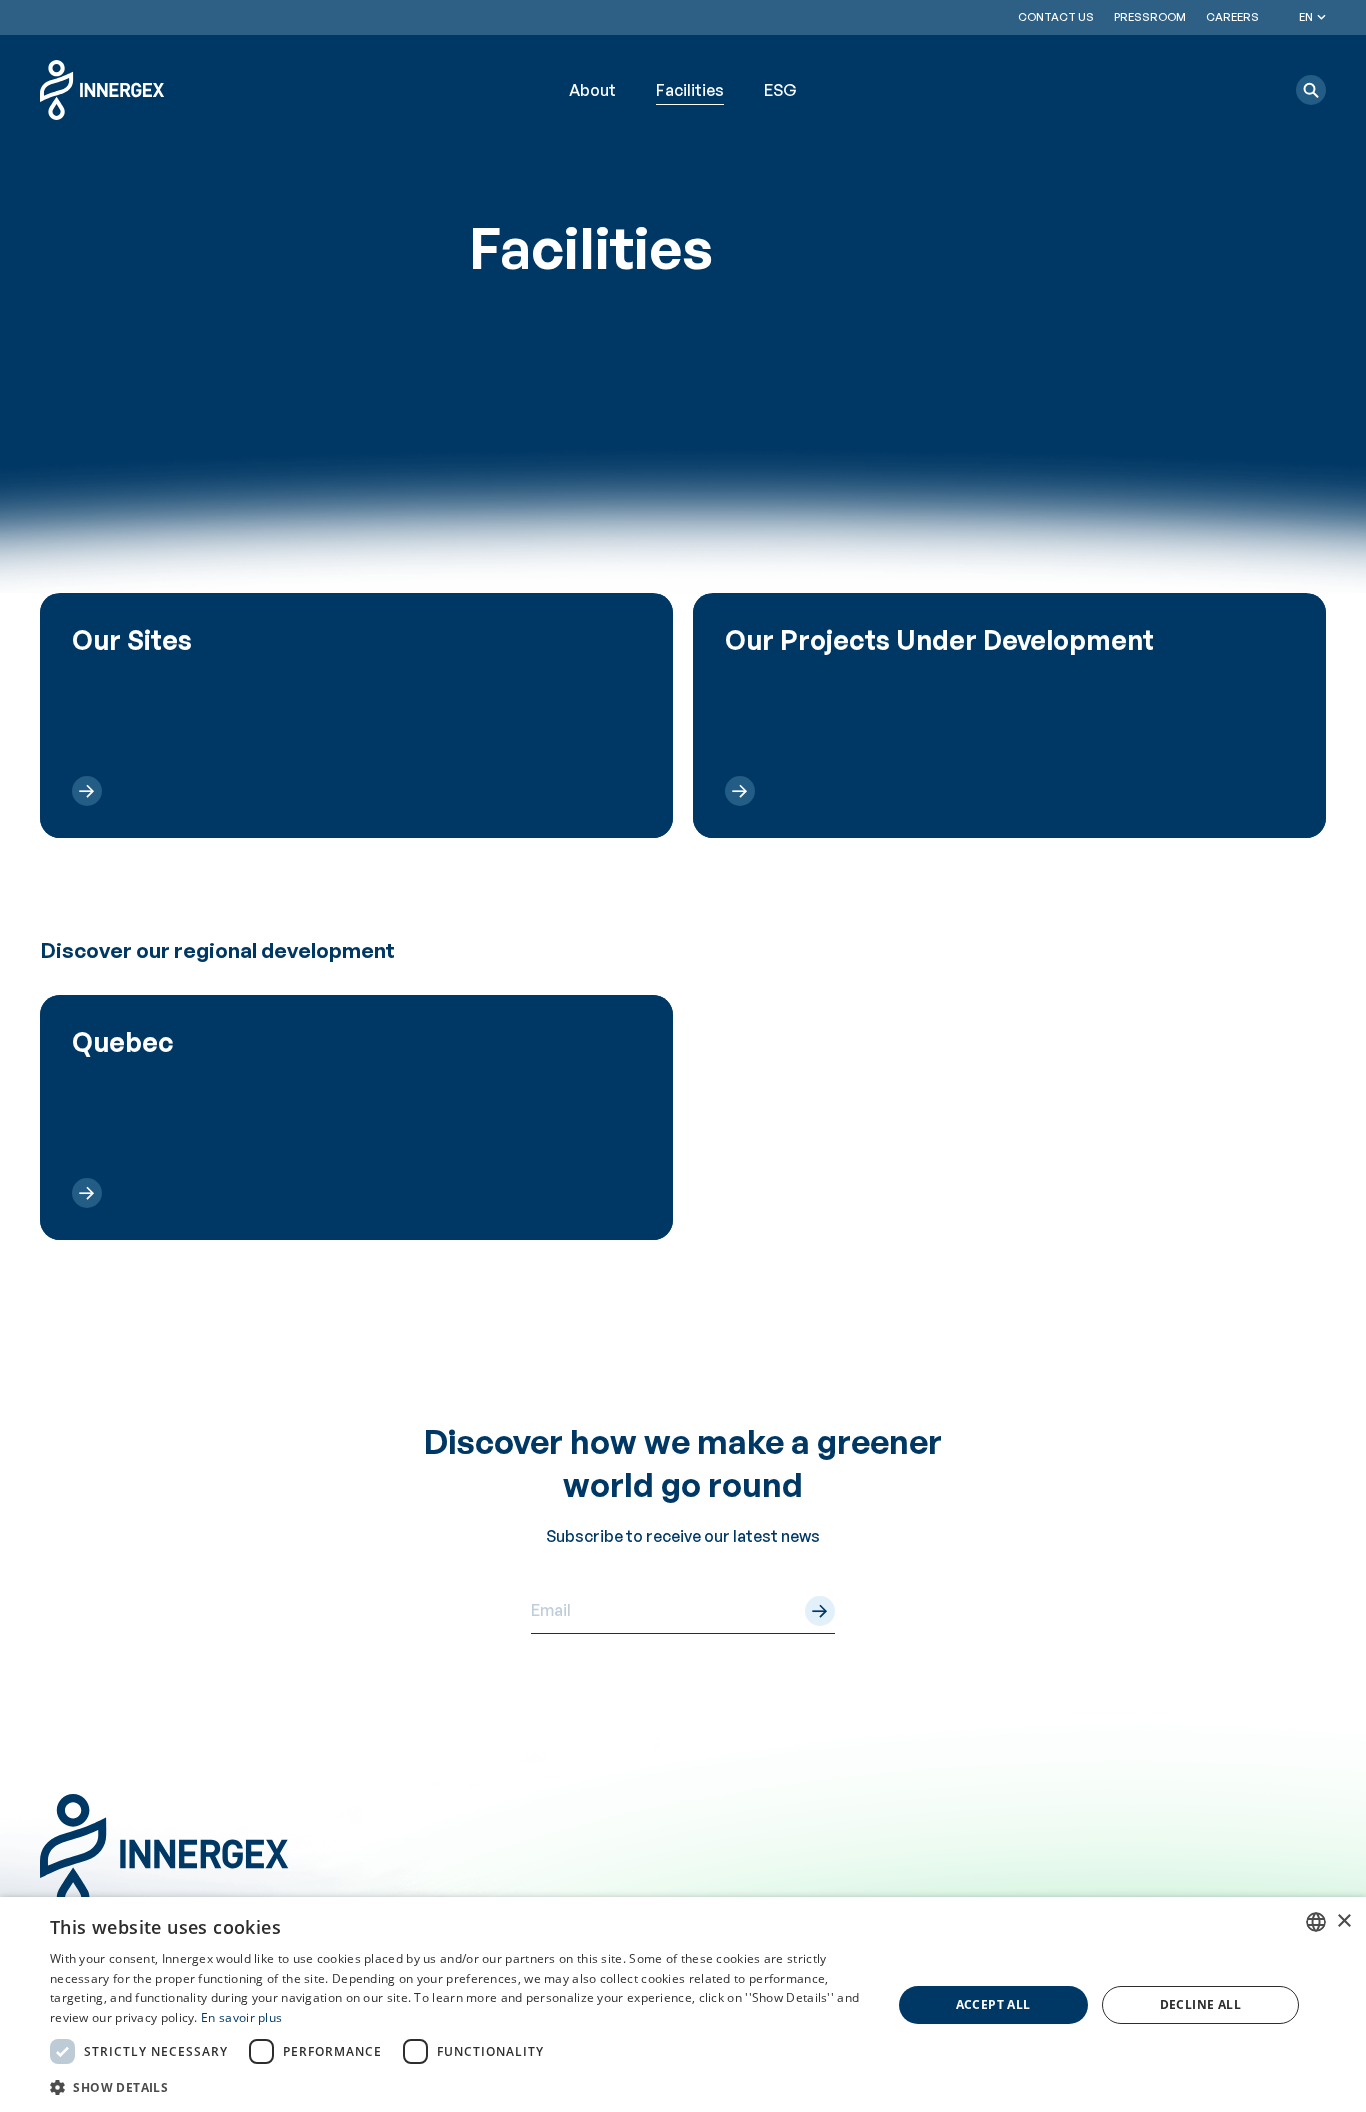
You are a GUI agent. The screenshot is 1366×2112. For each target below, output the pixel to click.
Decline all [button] (1200, 2004)
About (592, 90)
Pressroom (1150, 17)
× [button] (1343, 1921)
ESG (780, 90)
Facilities (690, 90)
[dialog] (683, 2004)
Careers (1232, 17)
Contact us (1056, 17)
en (1306, 17)
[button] (1311, 90)
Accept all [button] (993, 2004)
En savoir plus (241, 2017)
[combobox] (1316, 1922)
